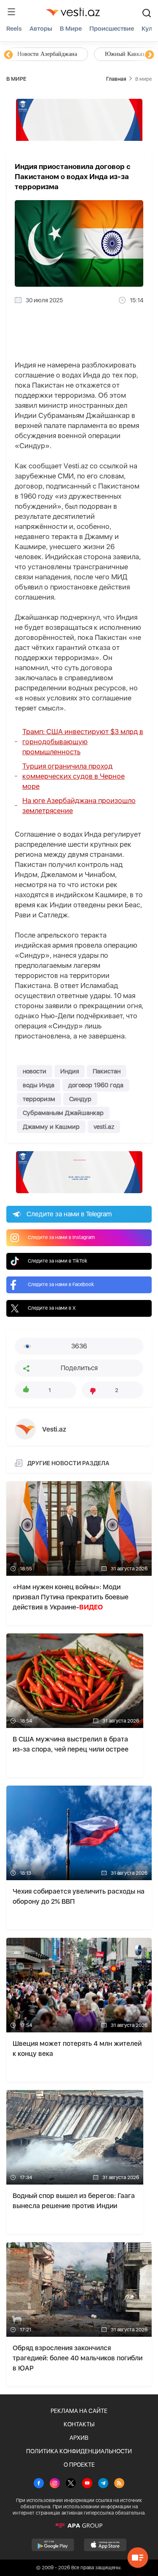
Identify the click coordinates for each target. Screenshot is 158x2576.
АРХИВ (79, 2438)
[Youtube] (87, 2484)
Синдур (80, 1099)
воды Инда (39, 1085)
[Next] (150, 55)
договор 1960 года (96, 1085)
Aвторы (41, 29)
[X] (71, 2484)
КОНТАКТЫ (79, 2424)
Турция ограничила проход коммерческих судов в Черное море (74, 776)
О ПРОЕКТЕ (79, 2465)
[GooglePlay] (53, 2545)
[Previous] (8, 55)
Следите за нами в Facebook (61, 1284)
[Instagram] (55, 2484)
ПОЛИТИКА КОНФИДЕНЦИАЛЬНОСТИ (79, 2451)
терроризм (39, 1099)
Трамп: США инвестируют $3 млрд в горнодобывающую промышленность (83, 742)
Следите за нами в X (52, 1308)
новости (35, 1071)
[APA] (79, 2526)
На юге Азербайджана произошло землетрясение (79, 806)
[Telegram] (103, 2484)
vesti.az (104, 1127)
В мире (71, 29)
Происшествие (112, 29)
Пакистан (107, 1071)
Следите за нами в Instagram (61, 1237)
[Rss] (119, 2484)
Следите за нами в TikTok (58, 1261)
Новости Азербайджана (47, 54)
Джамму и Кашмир (51, 1127)
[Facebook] (39, 2484)
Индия (70, 1071)
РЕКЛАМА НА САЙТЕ (79, 2411)
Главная (116, 79)
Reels (14, 29)
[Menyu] (11, 12)
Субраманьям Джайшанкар (63, 1113)
